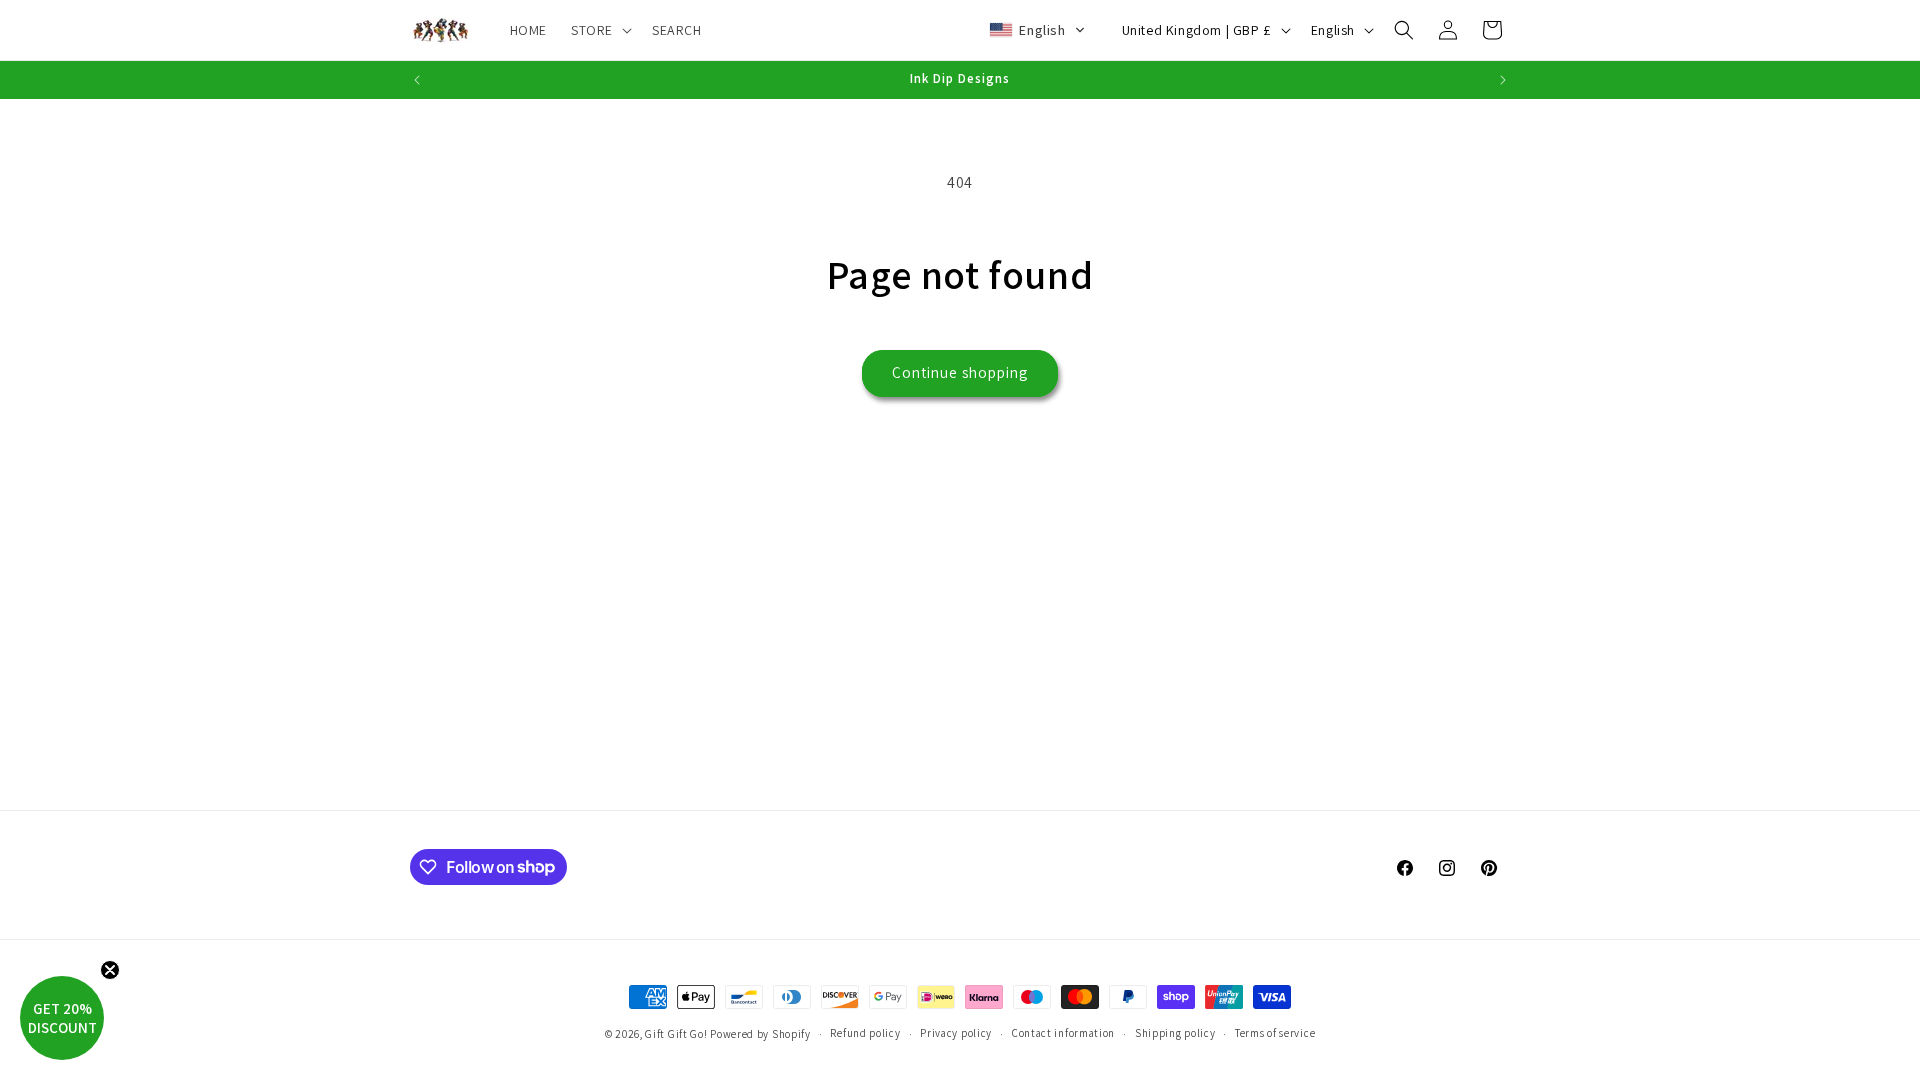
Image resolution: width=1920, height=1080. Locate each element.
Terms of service (1275, 1033)
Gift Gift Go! (676, 1034)
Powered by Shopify (760, 1034)
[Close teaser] (110, 970)
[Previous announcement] (417, 80)
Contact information (1063, 1033)
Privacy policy (956, 1033)
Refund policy (865, 1033)
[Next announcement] (1503, 80)
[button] (599, 30)
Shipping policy (1175, 1033)
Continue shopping (960, 372)
